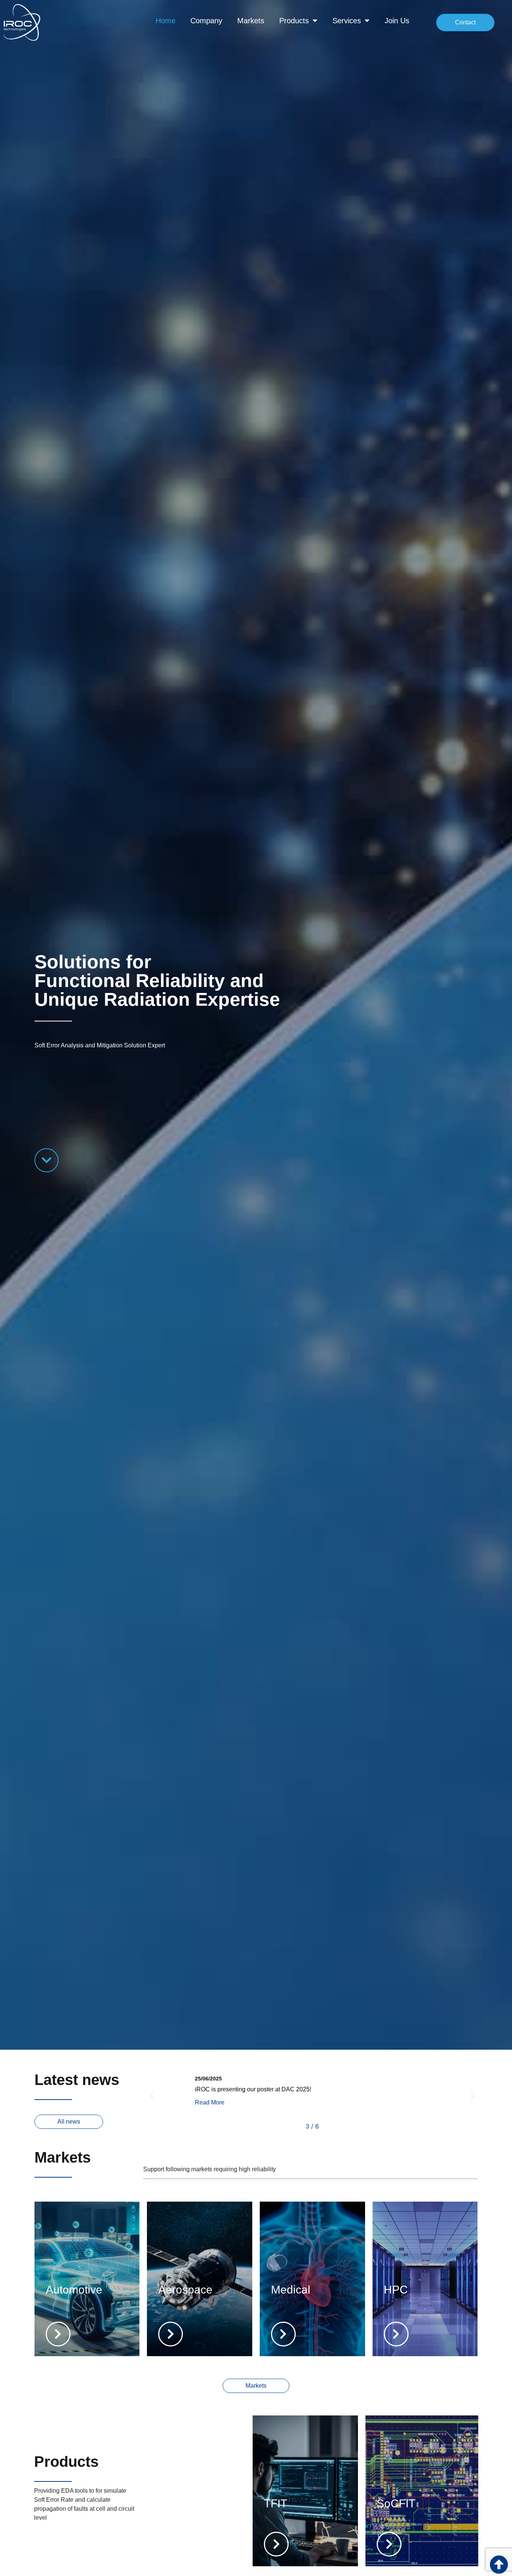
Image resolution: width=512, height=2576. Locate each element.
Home (165, 21)
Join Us (397, 21)
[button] (152, 2095)
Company (206, 21)
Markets (251, 21)
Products (294, 21)
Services (347, 21)
